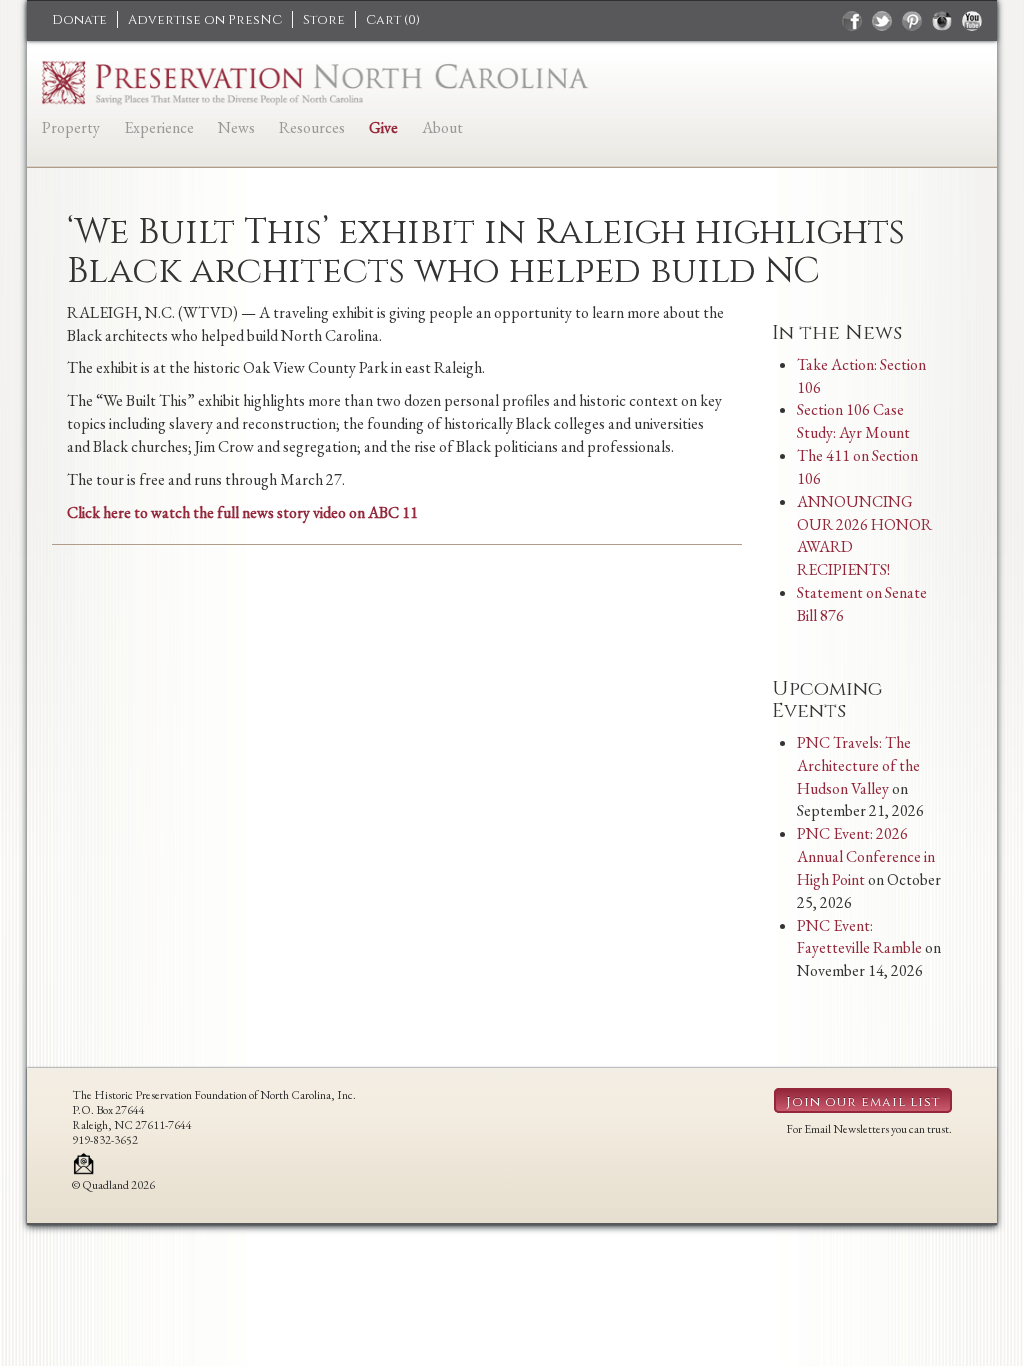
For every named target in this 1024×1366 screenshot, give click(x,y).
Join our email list (863, 1102)
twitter (882, 21)
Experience (159, 127)
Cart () (393, 20)
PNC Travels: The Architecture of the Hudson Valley (858, 765)
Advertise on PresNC (205, 20)
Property (71, 127)
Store (324, 20)
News (236, 127)
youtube (972, 21)
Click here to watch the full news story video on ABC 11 (242, 512)
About (442, 127)
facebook (852, 21)
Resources (312, 127)
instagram (942, 21)
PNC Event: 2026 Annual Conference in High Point (866, 856)
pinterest (912, 21)
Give (383, 127)
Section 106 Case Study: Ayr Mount (853, 421)
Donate (79, 20)
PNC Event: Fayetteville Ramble (859, 937)
